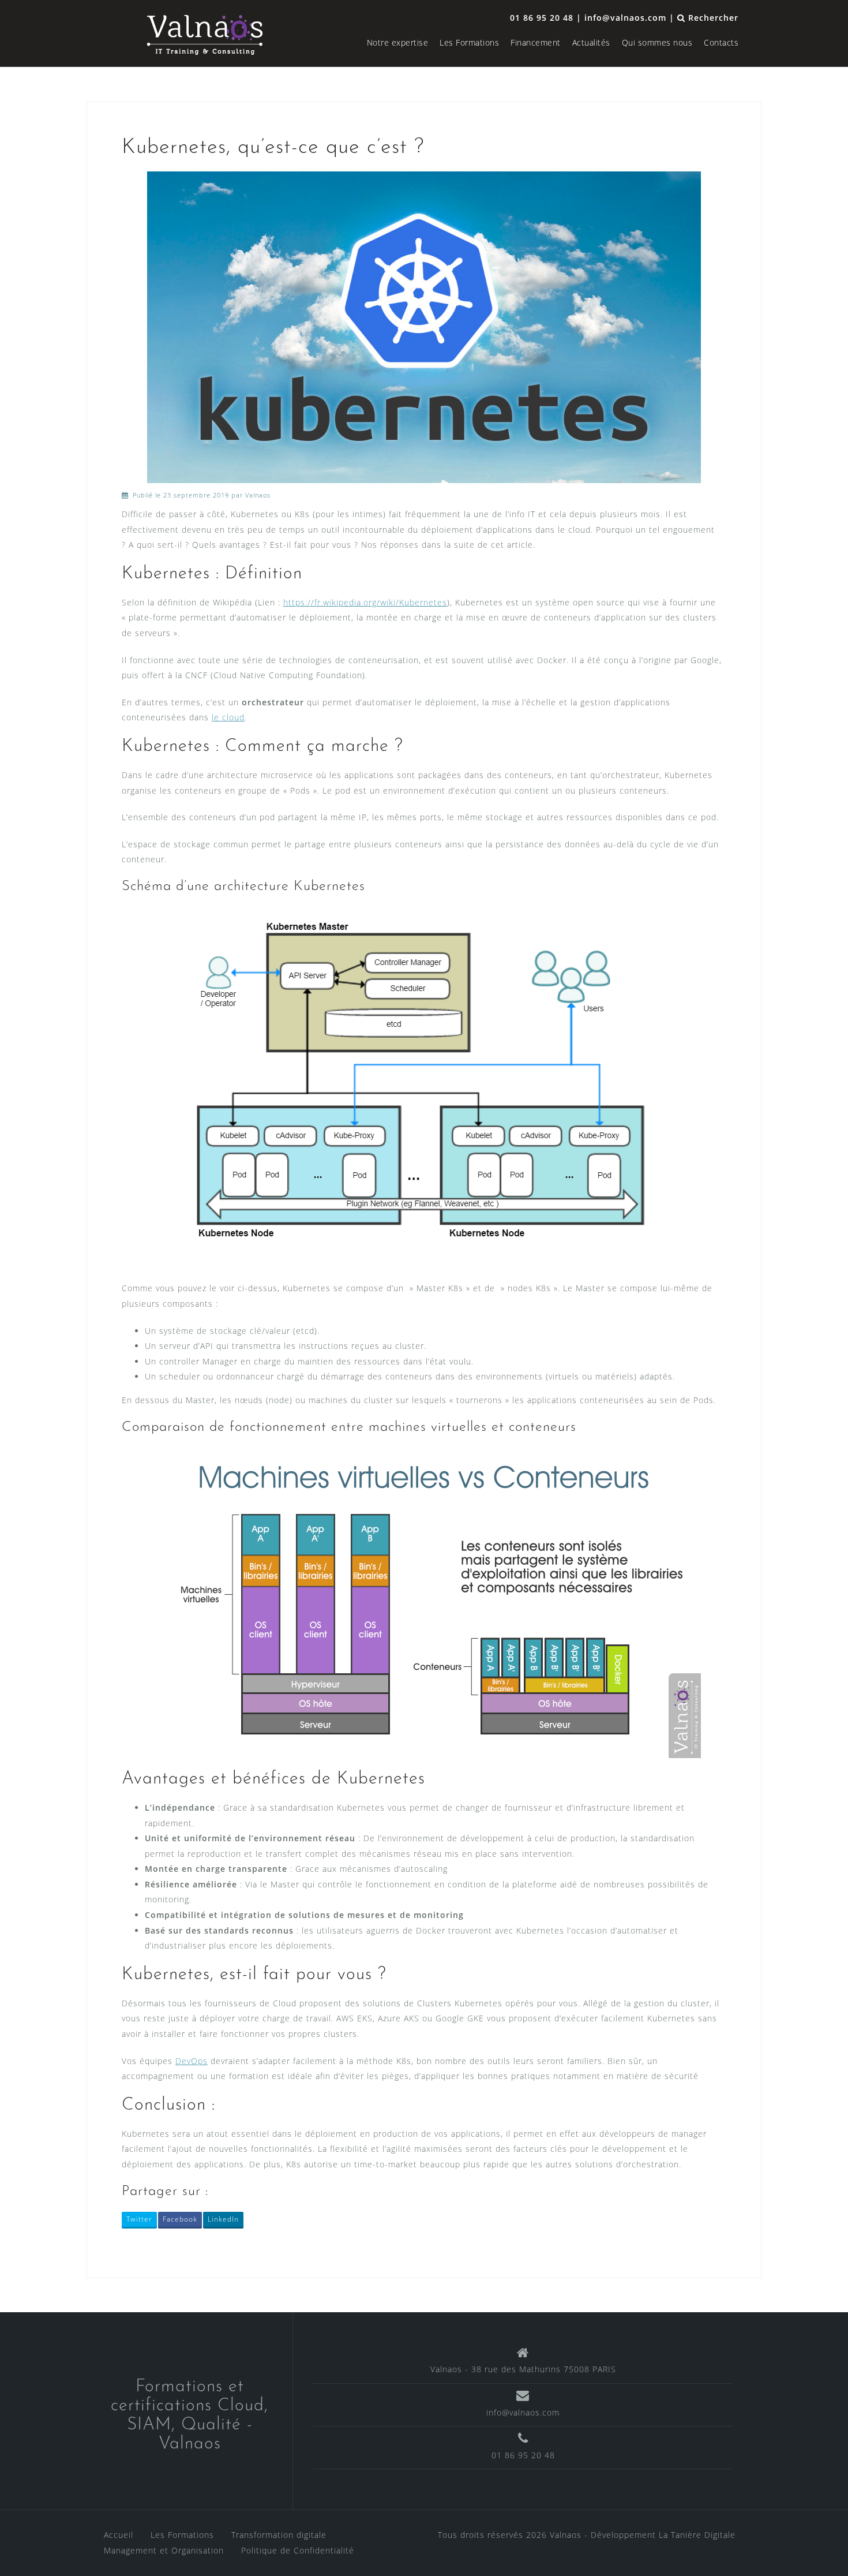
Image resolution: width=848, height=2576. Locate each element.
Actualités (591, 42)
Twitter (139, 2219)
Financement (536, 42)
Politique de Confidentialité (298, 2550)
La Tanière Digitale (697, 2535)
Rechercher (712, 18)
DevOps (192, 2061)
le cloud (228, 717)
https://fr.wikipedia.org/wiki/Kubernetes (365, 602)
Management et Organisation (164, 2550)
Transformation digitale (279, 2535)
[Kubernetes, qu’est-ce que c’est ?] (424, 326)
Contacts (721, 42)
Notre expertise (398, 42)
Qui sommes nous (657, 42)
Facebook (180, 2219)
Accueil (119, 2535)
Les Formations (469, 42)
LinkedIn (223, 2219)
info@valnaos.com (523, 2412)
